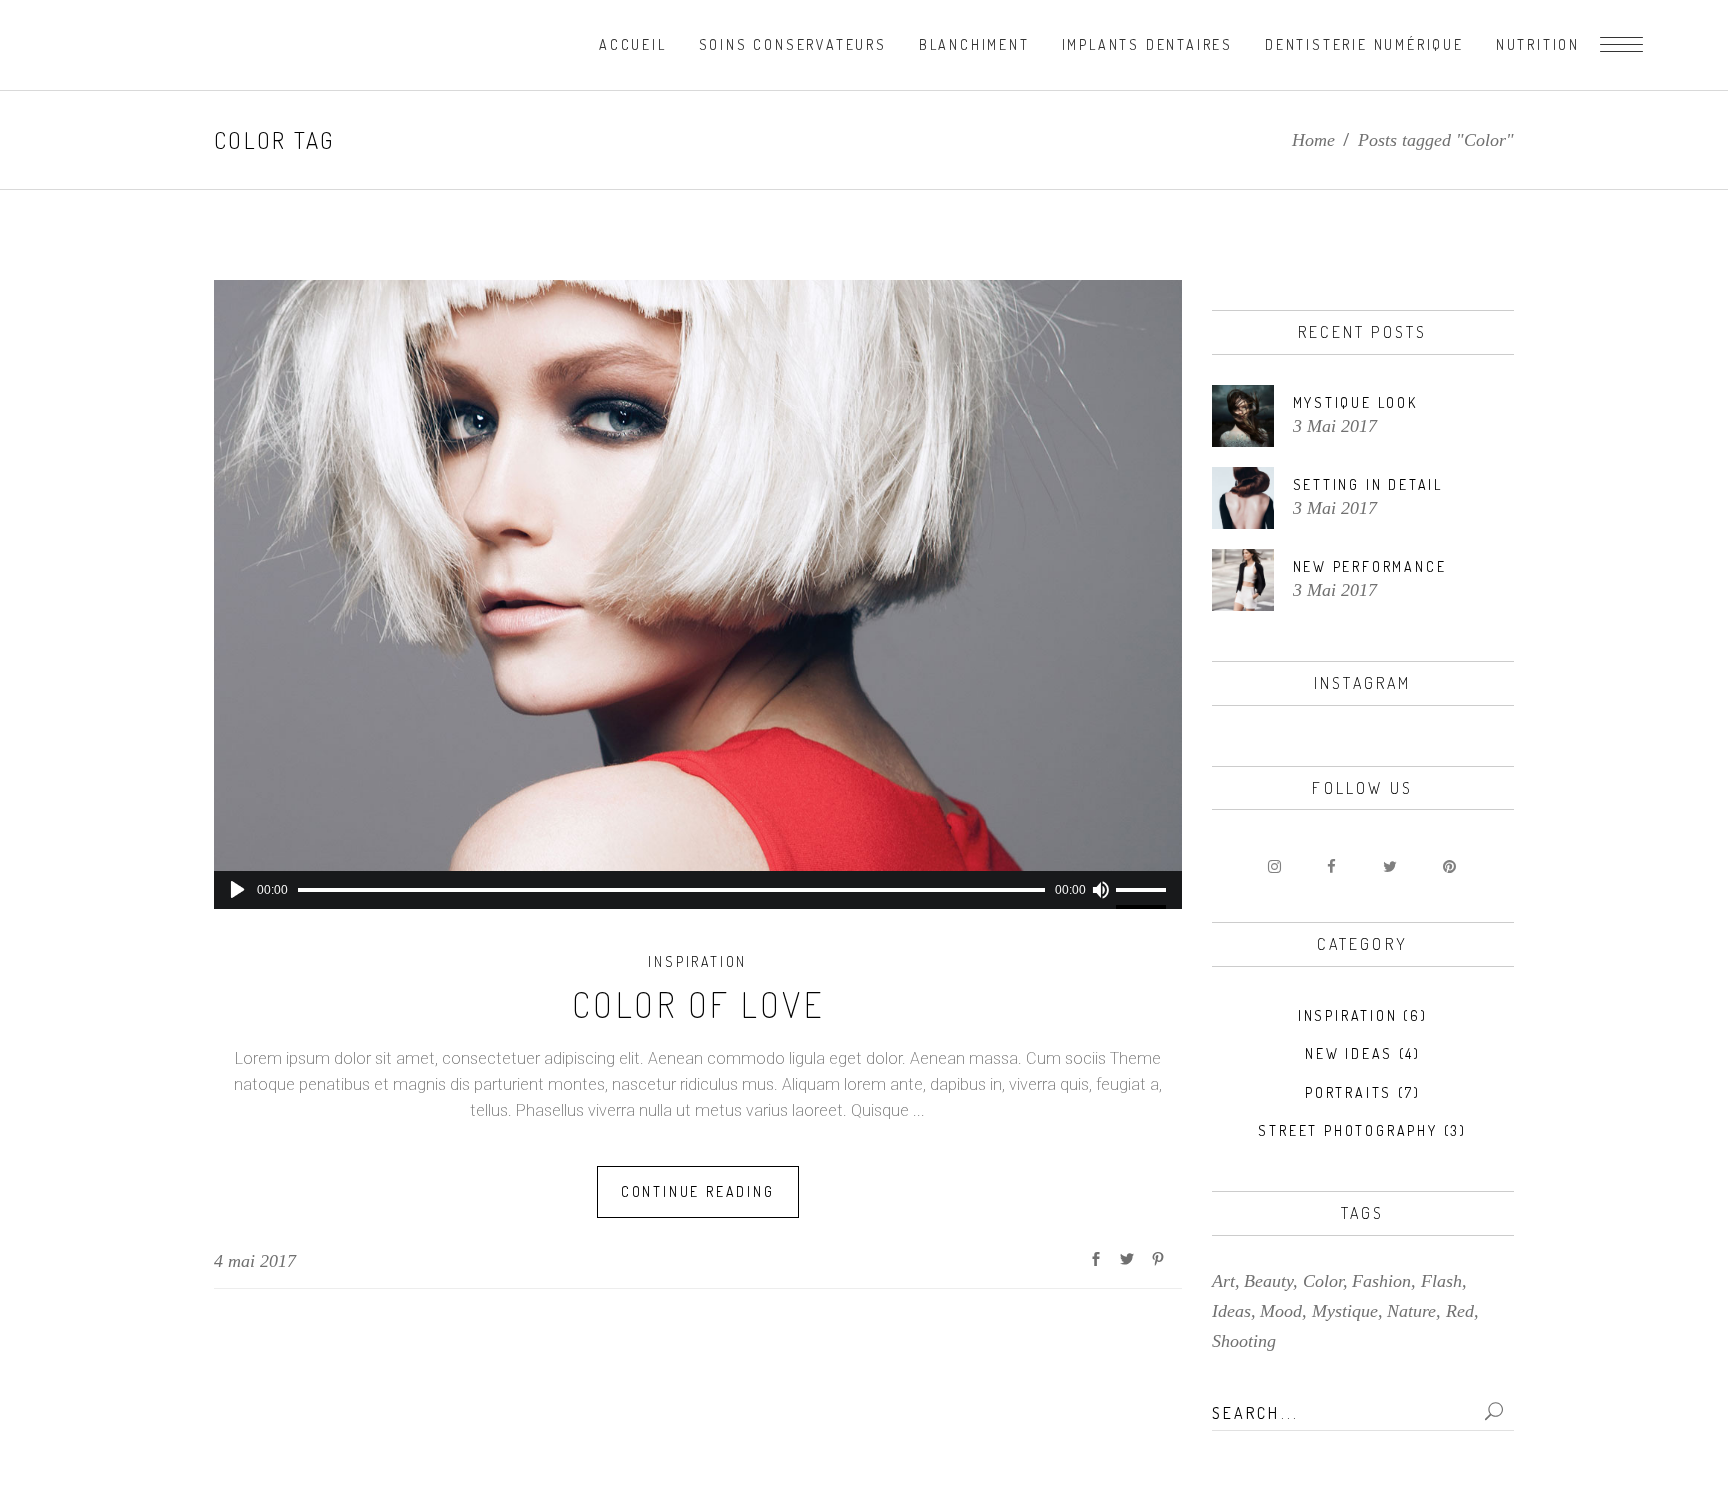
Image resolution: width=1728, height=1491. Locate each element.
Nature (1411, 1311)
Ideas (1231, 1311)
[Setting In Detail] (1243, 498)
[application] (698, 890)
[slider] (1144, 890)
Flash (1441, 1281)
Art (1223, 1281)
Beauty (1268, 1281)
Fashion (1381, 1281)
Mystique (1345, 1311)
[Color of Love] (698, 575)
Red (1460, 1311)
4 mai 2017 (255, 1261)
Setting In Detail (1368, 484)
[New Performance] (1243, 580)
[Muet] (1101, 890)
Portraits (1348, 1092)
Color (1323, 1281)
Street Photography (1347, 1130)
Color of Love (698, 1004)
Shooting (1244, 1341)
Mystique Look (1355, 402)
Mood (1281, 1311)
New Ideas (1349, 1053)
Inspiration (697, 961)
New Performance (1370, 566)
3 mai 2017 (1335, 426)
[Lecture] (237, 890)
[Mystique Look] (1243, 416)
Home (1313, 140)
